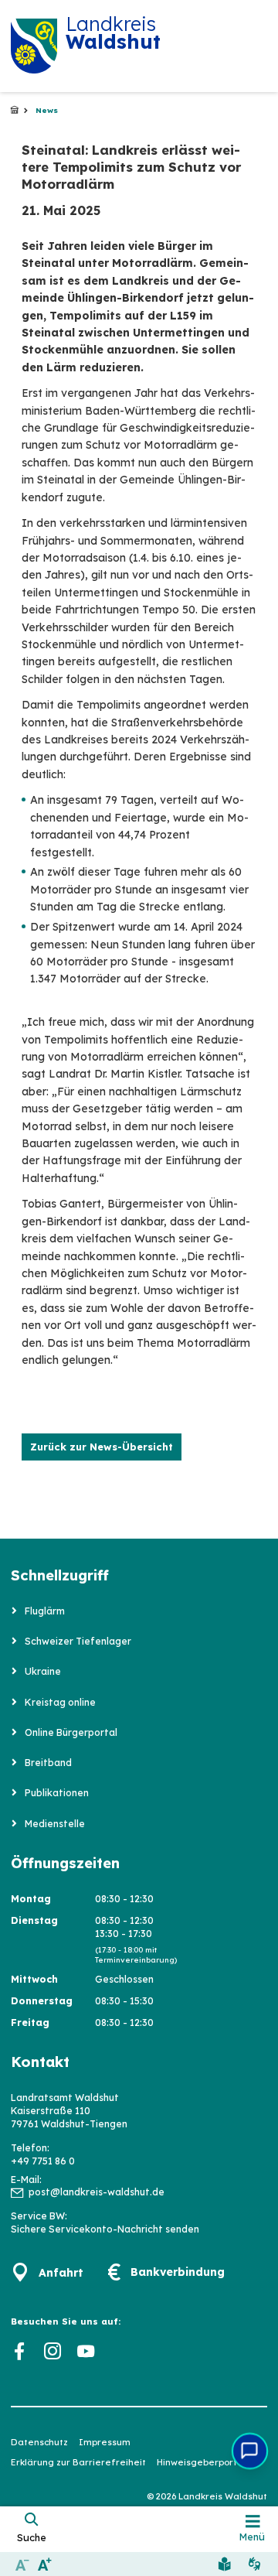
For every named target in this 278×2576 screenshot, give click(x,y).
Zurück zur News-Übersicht (102, 1447)
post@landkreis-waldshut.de (97, 2192)
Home (15, 111)
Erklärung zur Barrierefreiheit (78, 2462)
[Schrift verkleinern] (22, 2564)
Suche (32, 2537)
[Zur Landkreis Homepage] (34, 46)
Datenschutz (39, 2442)
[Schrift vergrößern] (44, 2564)
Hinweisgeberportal (201, 2462)
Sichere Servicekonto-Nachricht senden (105, 2229)
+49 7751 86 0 (43, 2161)
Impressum (105, 2442)
